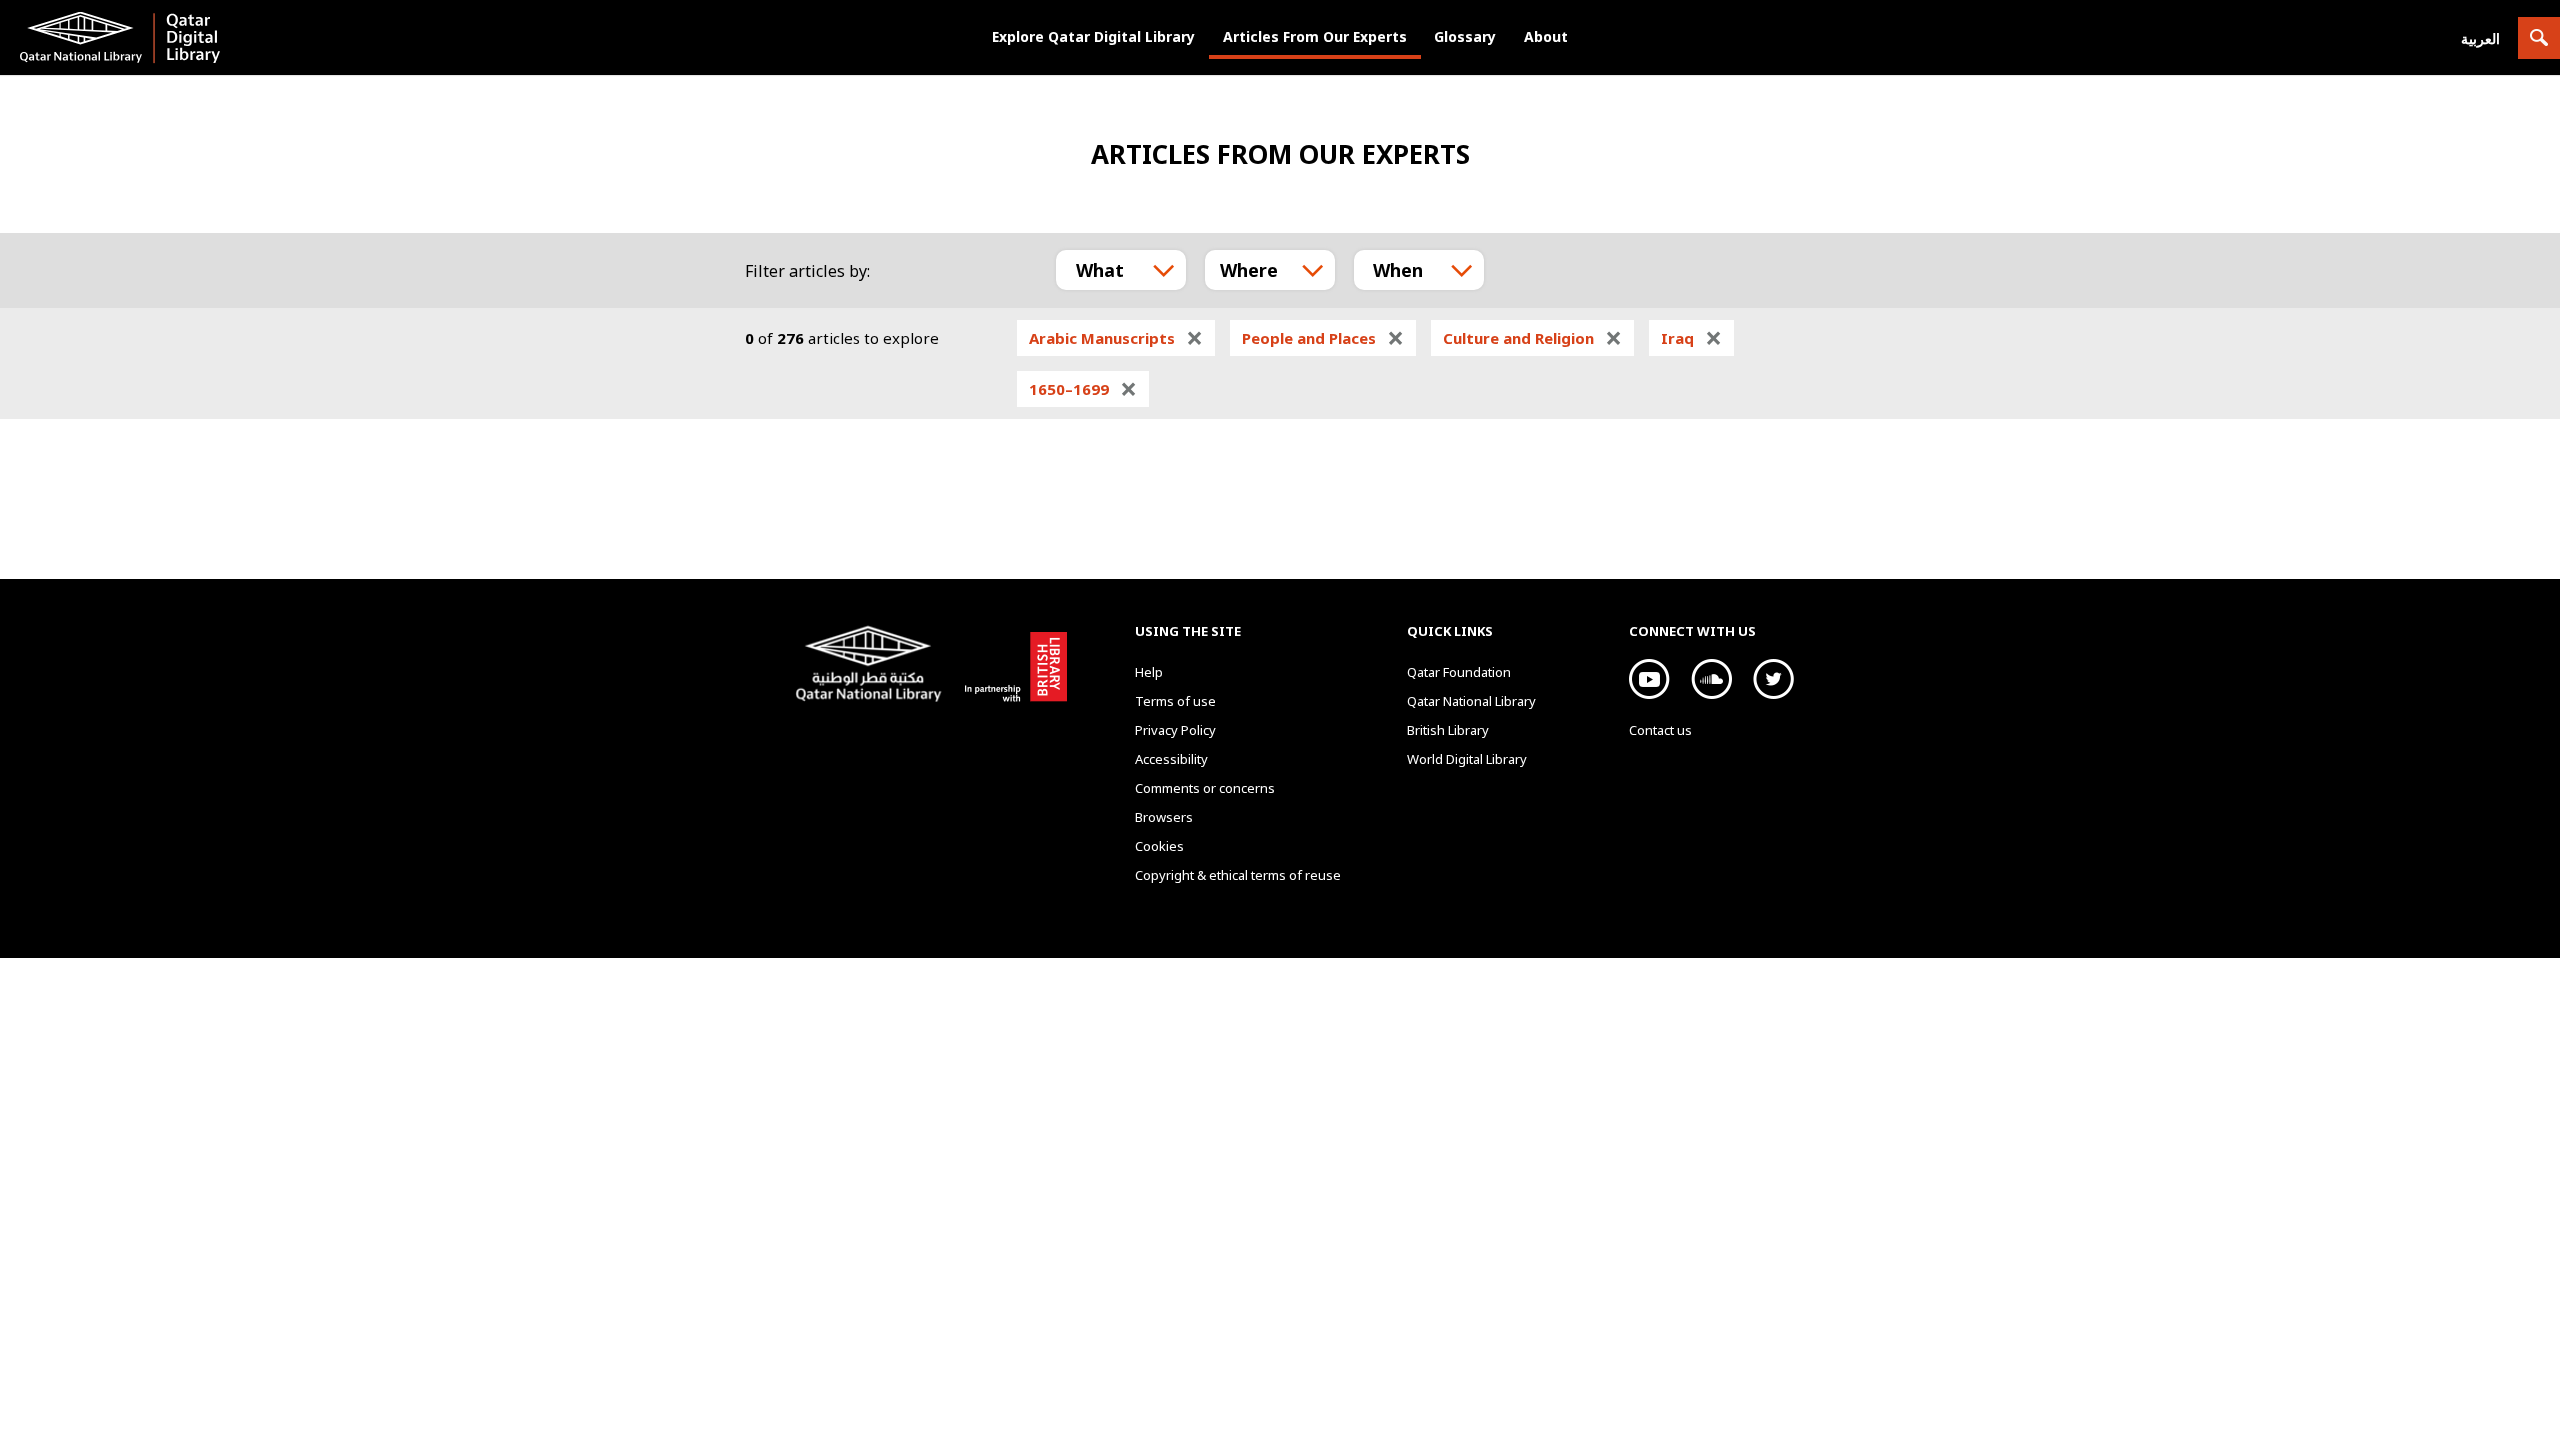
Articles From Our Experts (1315, 36)
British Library (1012, 663)
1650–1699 (1083, 389)
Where (1249, 270)
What (1100, 270)
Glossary (1465, 36)
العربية (2480, 38)
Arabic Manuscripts (1116, 338)
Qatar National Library (872, 666)
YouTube (1649, 679)
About (1546, 36)
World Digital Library (1467, 759)
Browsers (1164, 817)
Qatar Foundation (1459, 672)
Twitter (1773, 679)
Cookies (1159, 846)
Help (1149, 672)
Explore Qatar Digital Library (1093, 36)
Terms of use (1175, 701)
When (1398, 270)
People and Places (1323, 338)
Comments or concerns (1205, 788)
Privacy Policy (1175, 730)
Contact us (1660, 730)
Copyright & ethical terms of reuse (1238, 875)
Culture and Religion (1532, 338)
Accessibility (1171, 759)
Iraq (1691, 338)
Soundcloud (1711, 679)
